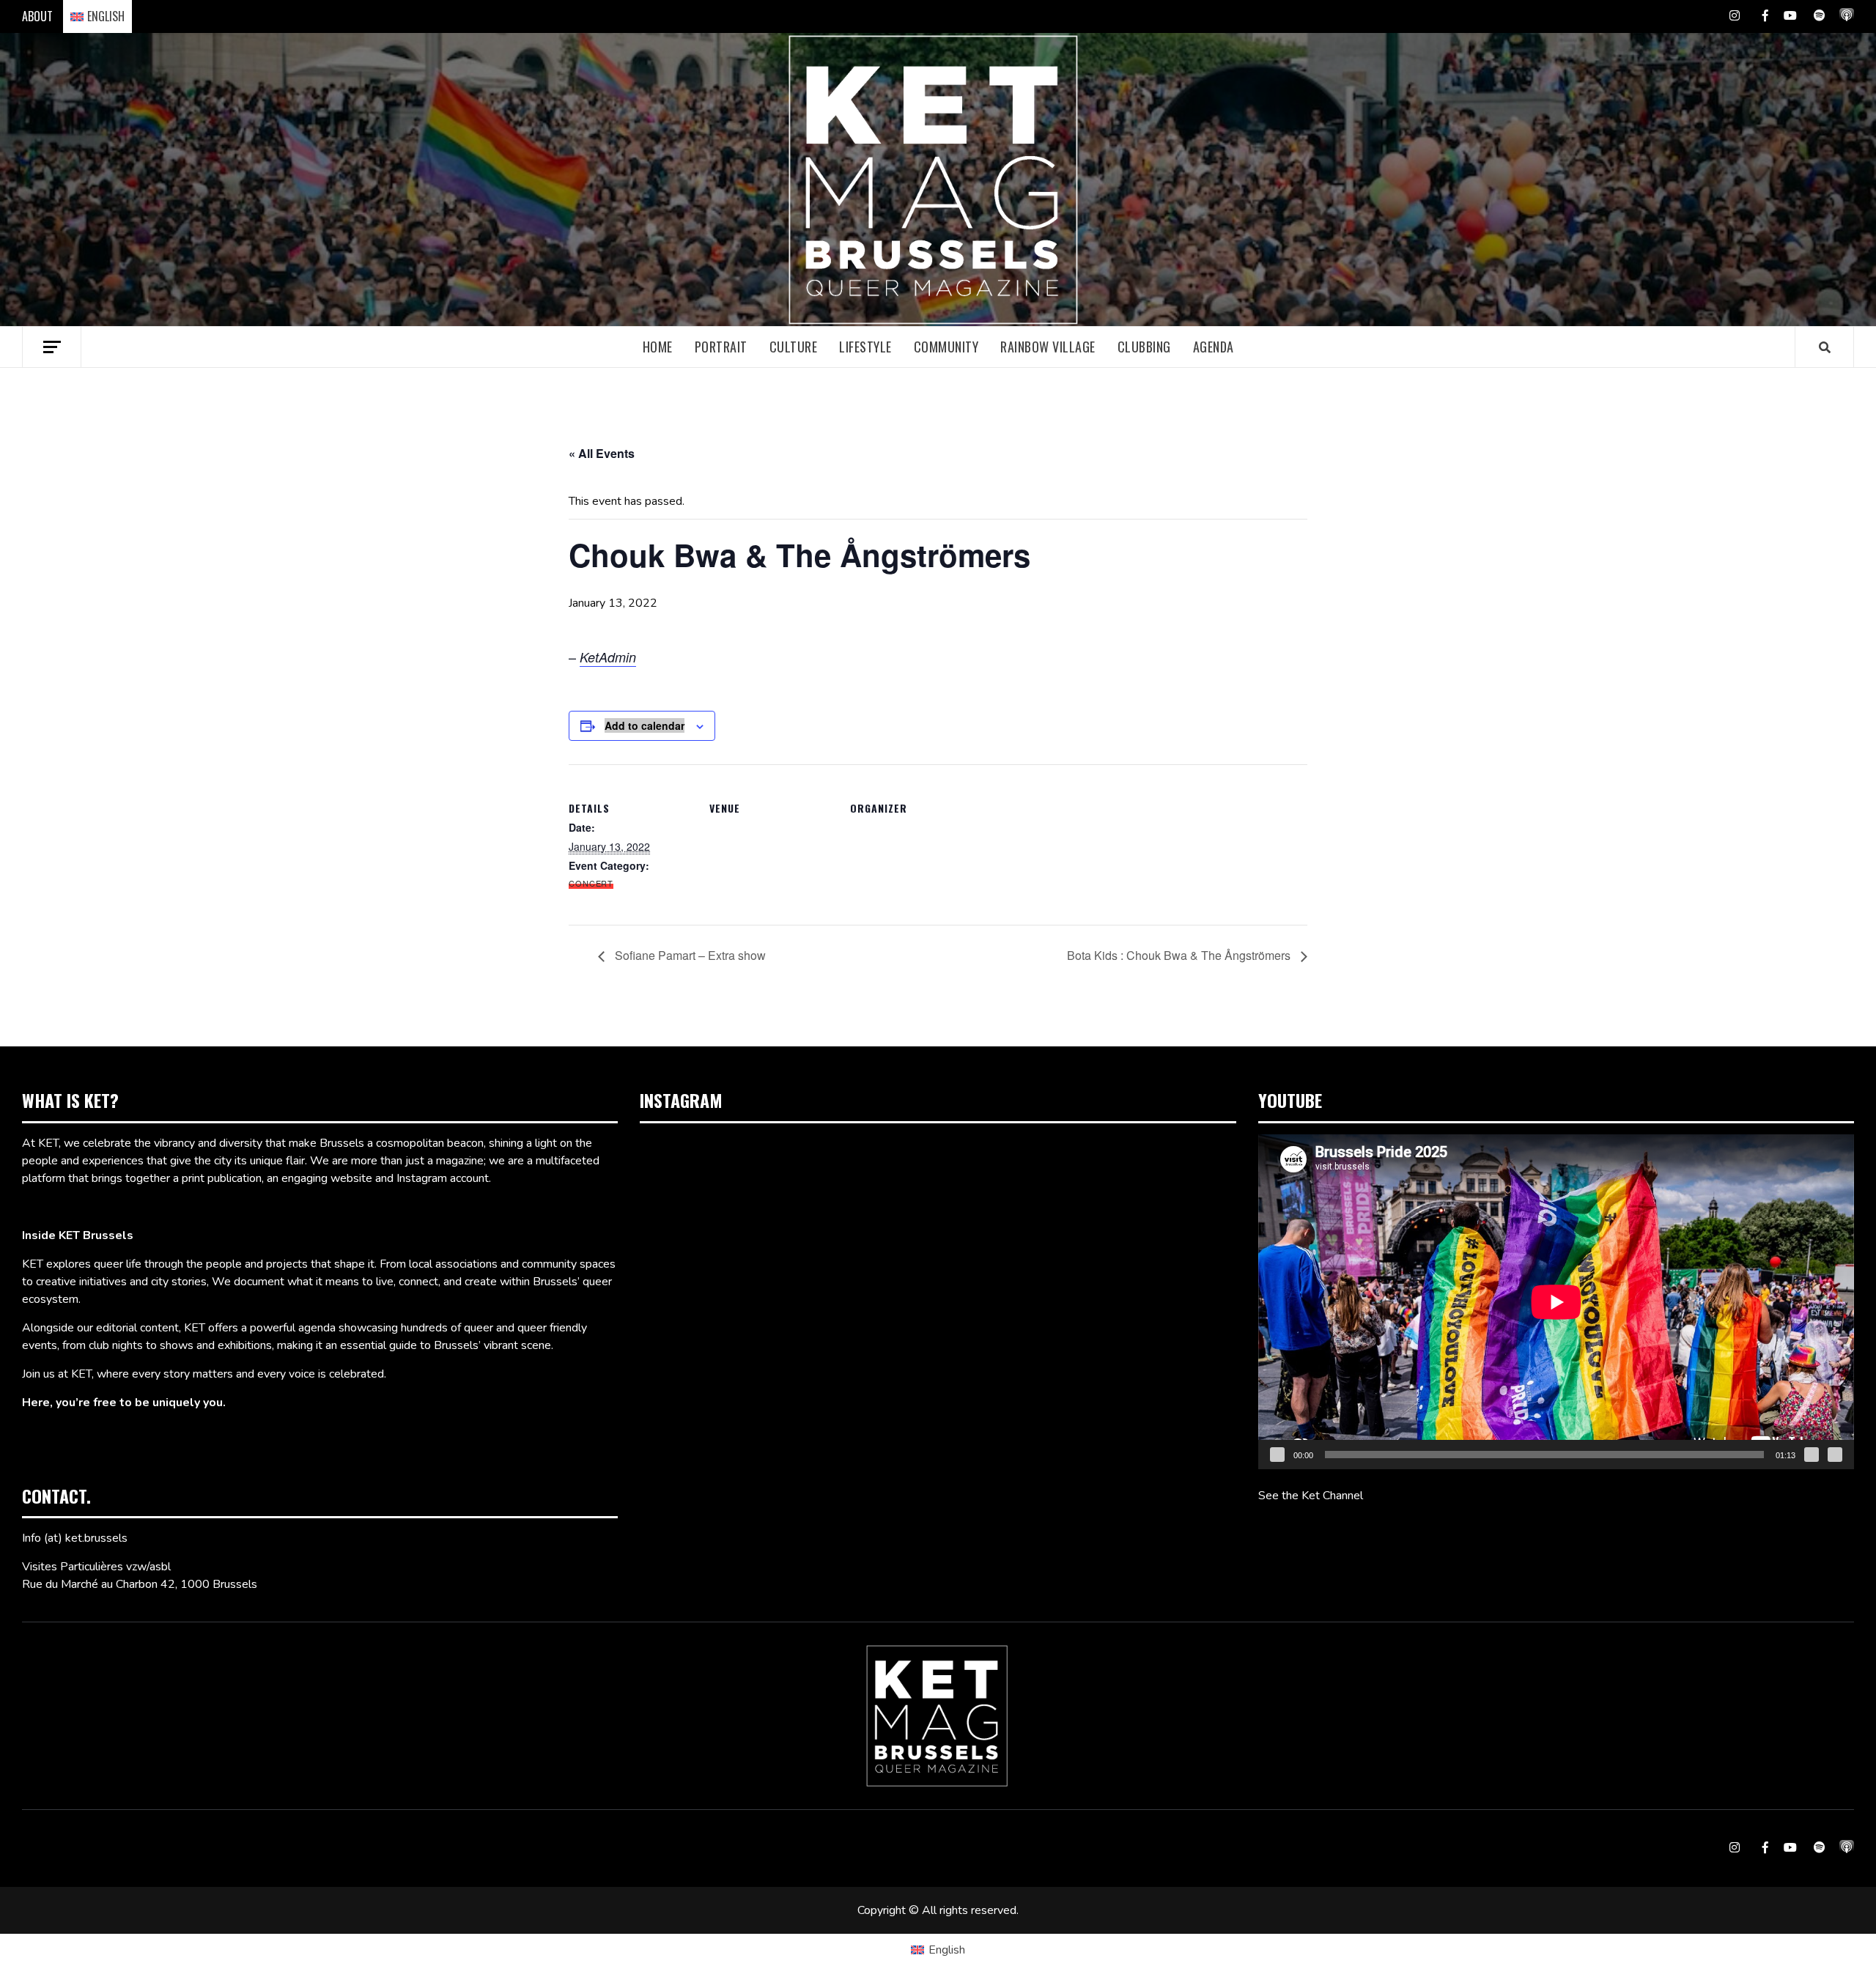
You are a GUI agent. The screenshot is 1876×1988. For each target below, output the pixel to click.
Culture (794, 347)
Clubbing (1144, 347)
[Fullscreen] (1835, 1455)
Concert (591, 883)
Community (946, 347)
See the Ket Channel (1311, 1496)
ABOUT (37, 16)
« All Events (602, 453)
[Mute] (1812, 1455)
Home (658, 347)
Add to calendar (645, 725)
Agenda (1214, 347)
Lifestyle (865, 347)
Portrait (721, 347)
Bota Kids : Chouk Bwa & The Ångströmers (1180, 955)
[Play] (1277, 1455)
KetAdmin (608, 657)
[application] (1556, 1302)
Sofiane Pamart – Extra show (689, 955)
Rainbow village (1048, 347)
